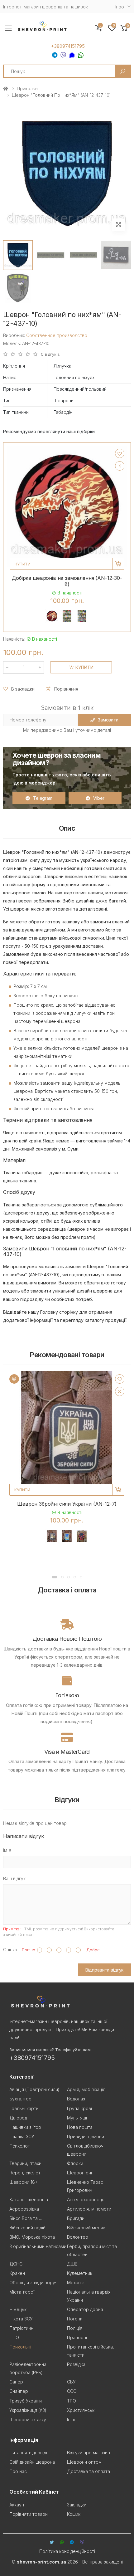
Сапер (16, 2382)
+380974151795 (68, 46)
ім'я (7, 1850)
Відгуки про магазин (89, 2453)
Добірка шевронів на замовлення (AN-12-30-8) (67, 581)
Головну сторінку (59, 1312)
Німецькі (18, 2309)
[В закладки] (120, 453)
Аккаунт (18, 2505)
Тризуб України (26, 2401)
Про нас (18, 2471)
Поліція (75, 2328)
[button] (124, 28)
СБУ (71, 2382)
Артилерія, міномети (89, 2209)
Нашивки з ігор (25, 2127)
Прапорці (77, 2337)
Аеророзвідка (24, 2209)
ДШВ (72, 2264)
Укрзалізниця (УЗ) (28, 2410)
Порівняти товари (29, 2514)
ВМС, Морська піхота (32, 2237)
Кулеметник (80, 2273)
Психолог (19, 2146)
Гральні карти (24, 2108)
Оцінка (10, 1950)
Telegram (43, 798)
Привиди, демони (86, 2136)
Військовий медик (86, 2228)
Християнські (81, 2410)
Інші (71, 2420)
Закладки (77, 2505)
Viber (99, 798)
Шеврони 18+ (24, 2182)
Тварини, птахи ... (27, 2163)
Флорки (75, 2163)
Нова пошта (80, 2127)
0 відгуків (50, 354)
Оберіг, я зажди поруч (33, 2283)
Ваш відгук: (15, 1878)
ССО (72, 2391)
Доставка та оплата (89, 2471)
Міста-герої (22, 2292)
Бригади (76, 2218)
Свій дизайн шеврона (32, 2462)
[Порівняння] (120, 466)
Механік (75, 2283)
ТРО (72, 2401)
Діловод (18, 2118)
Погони (75, 2319)
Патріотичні (22, 2328)
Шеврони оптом (84, 2462)
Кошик (74, 2514)
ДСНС (16, 2264)
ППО (14, 2337)
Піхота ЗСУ (21, 2319)
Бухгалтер (20, 2099)
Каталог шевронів (29, 2200)
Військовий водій (27, 2228)
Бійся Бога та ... (26, 2218)
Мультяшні (78, 2118)
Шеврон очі (79, 2173)
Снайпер (19, 2391)
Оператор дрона (85, 2309)
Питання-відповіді (28, 2453)
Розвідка (76, 2364)
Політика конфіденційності (67, 2551)
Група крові (79, 2108)
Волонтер (78, 2237)
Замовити (108, 720)
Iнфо (120, 7)
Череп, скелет (25, 2173)
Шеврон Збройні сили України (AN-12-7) (67, 1504)
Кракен (17, 2273)
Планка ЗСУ (22, 2136)
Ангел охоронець (86, 2200)
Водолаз (76, 2099)
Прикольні (28, 88)
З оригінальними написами (38, 2246)
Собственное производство (57, 335)
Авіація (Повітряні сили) (34, 2089)
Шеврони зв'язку (28, 2420)
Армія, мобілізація (86, 2089)
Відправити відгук (105, 1970)
